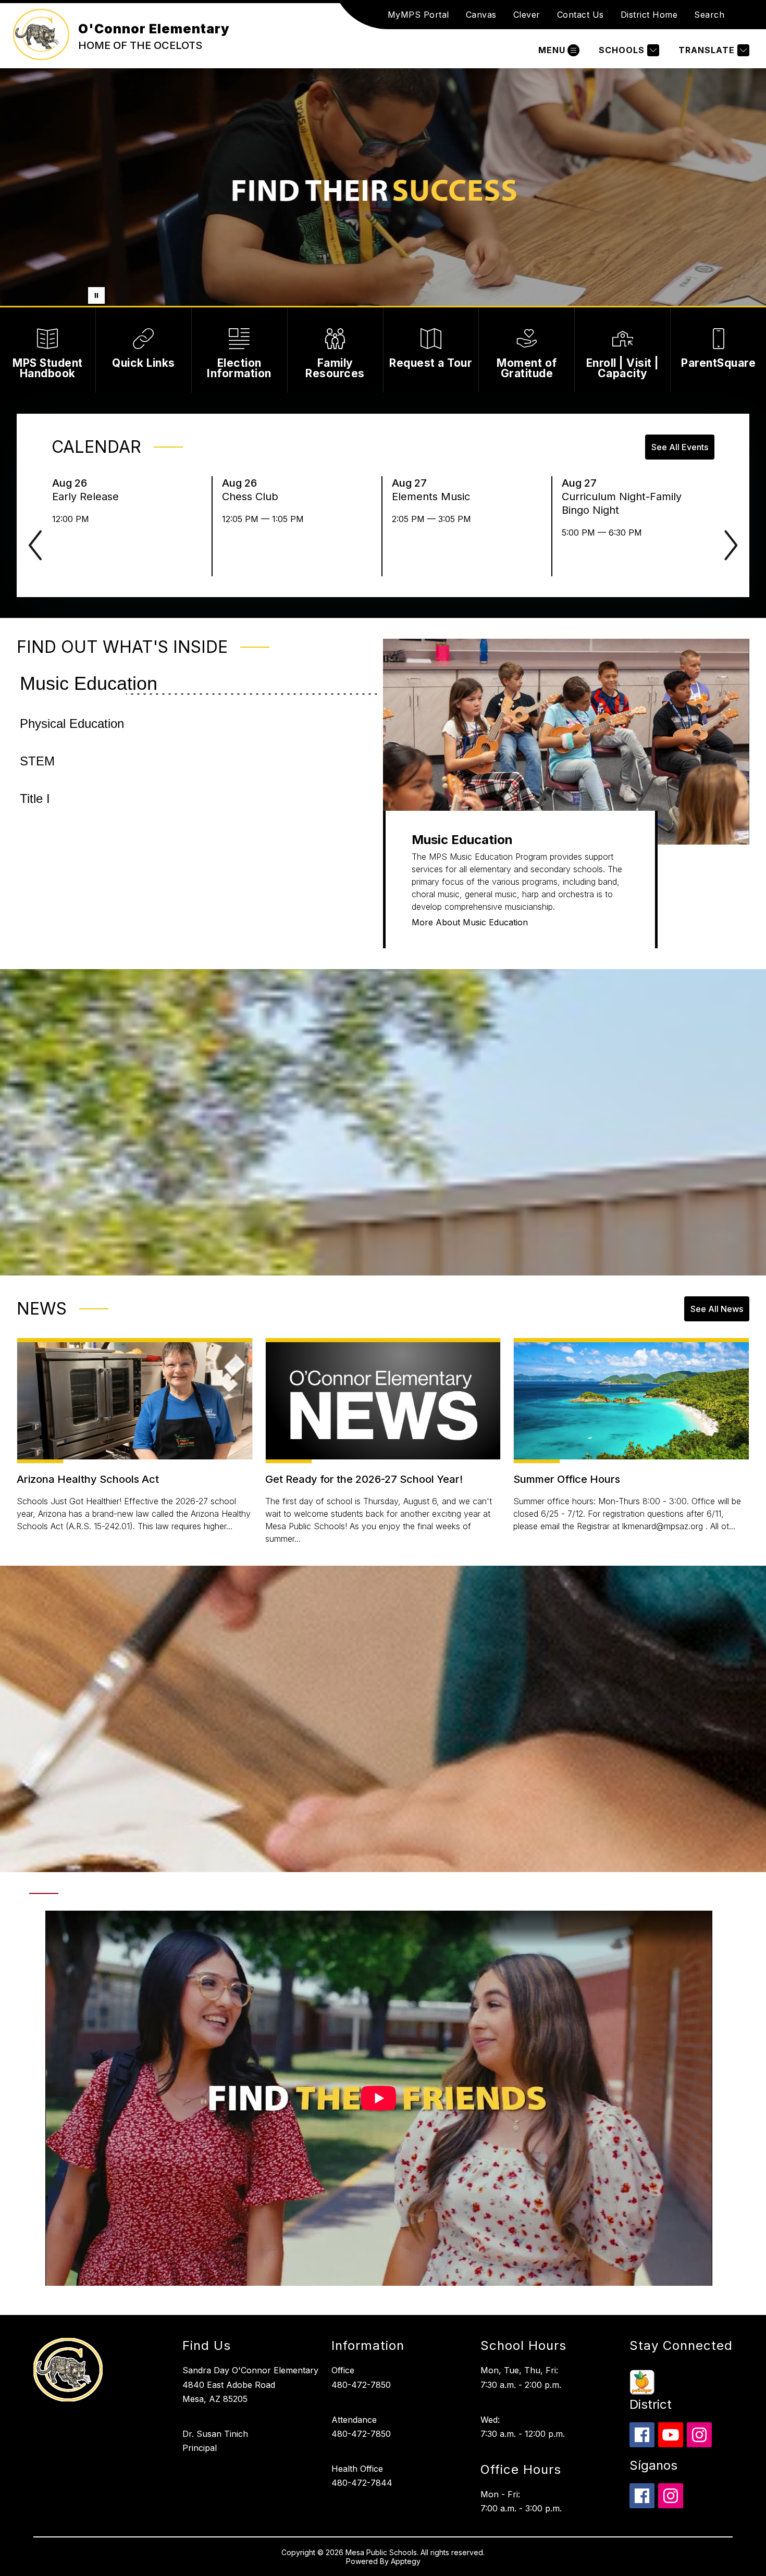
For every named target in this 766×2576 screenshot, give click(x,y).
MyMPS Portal (418, 15)
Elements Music (434, 497)
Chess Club (253, 497)
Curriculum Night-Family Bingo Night (622, 504)
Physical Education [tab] (72, 723)
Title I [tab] (35, 798)
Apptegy (406, 2561)
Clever (527, 15)
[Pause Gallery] (96, 295)
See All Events (680, 447)
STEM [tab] (37, 761)
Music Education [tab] (89, 683)
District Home (649, 15)
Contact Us (580, 15)
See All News (717, 1309)
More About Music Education (470, 922)
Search (709, 15)
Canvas (481, 15)
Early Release (89, 497)
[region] (379, 2102)
